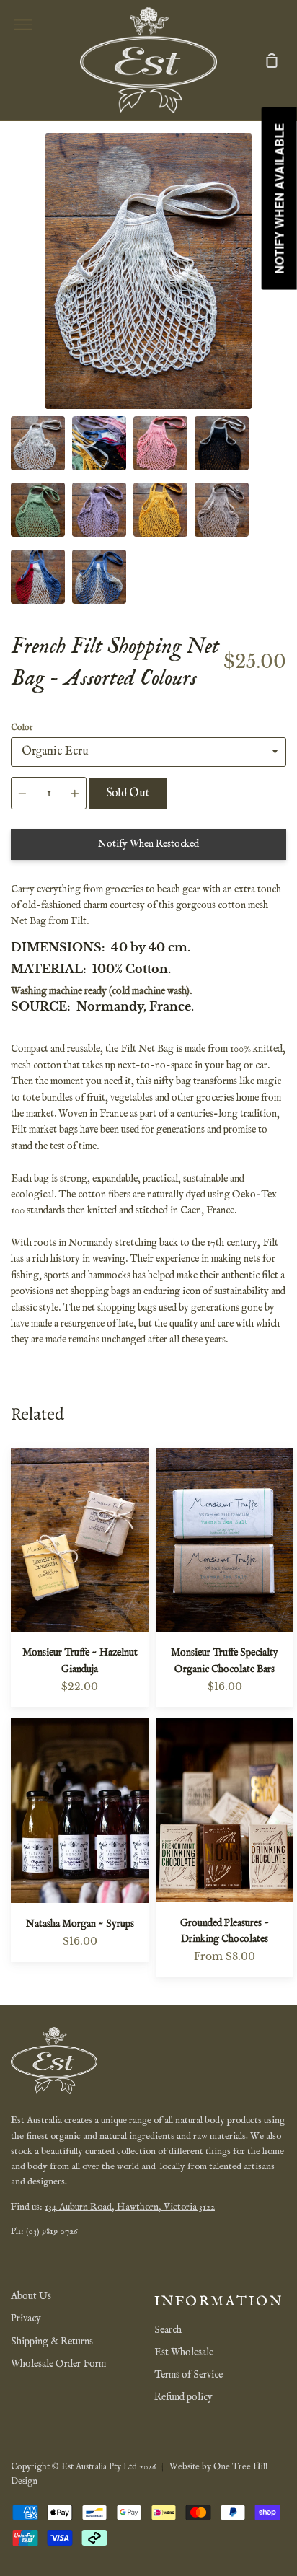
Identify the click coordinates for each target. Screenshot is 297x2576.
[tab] (38, 443)
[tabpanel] (148, 271)
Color (22, 727)
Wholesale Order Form (58, 2364)
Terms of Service (189, 2375)
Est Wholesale (184, 2352)
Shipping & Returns (52, 2342)
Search (168, 2330)
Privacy (26, 2318)
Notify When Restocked (148, 844)
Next (282, 320)
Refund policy (183, 2397)
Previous (15, 320)
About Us (31, 2296)
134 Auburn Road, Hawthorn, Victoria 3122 (130, 2207)
